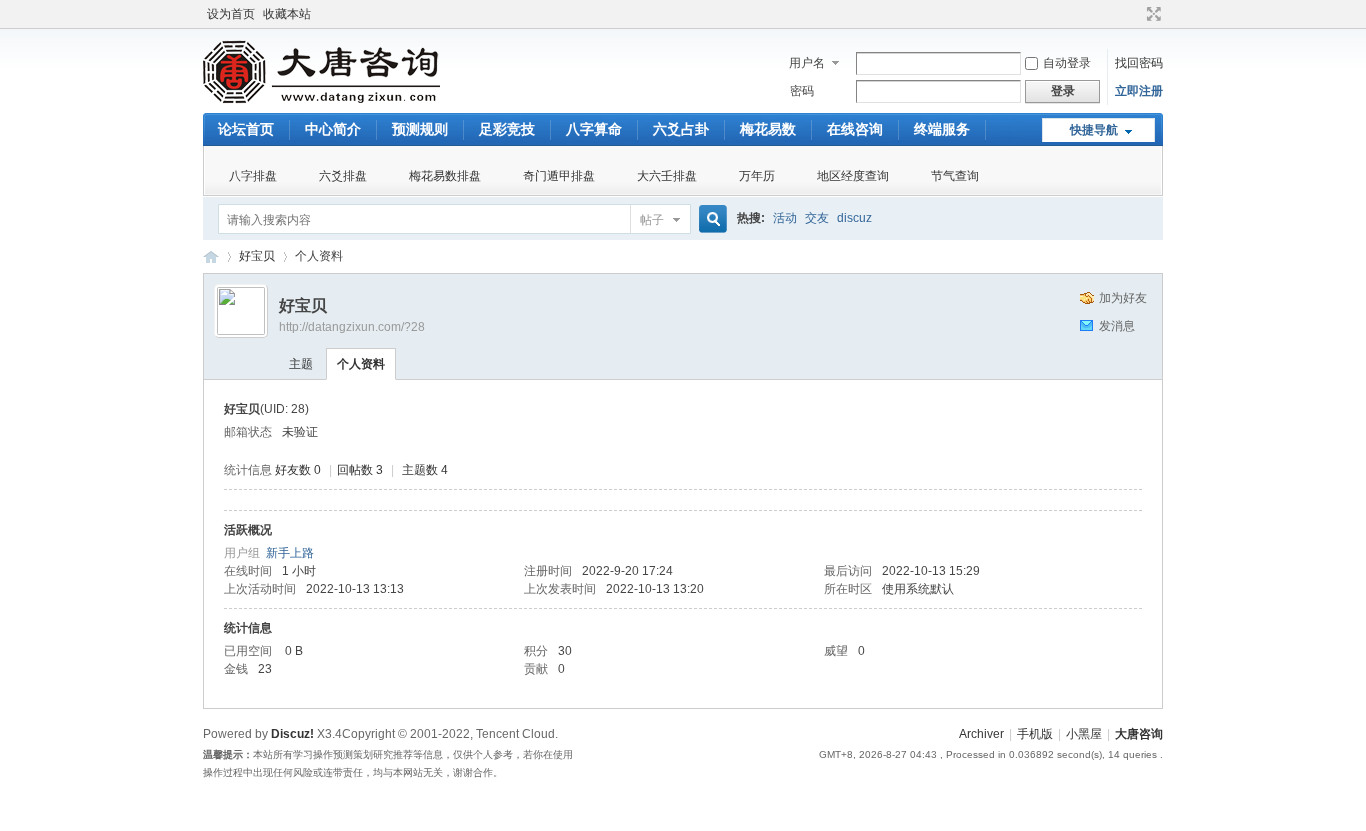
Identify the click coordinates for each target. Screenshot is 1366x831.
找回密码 (1139, 63)
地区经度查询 (853, 176)
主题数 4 (425, 470)
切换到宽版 (1151, 14)
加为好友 (1123, 298)
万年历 (757, 176)
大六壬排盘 (667, 176)
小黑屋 (1084, 734)
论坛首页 (246, 129)
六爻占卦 (681, 129)
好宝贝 (257, 256)
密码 (802, 91)
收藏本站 (287, 14)
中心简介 (333, 129)
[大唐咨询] (322, 101)
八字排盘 (253, 176)
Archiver (981, 734)
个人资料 (361, 364)
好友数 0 (298, 470)
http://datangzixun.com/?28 (352, 327)
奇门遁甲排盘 (559, 176)
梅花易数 (768, 129)
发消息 (1117, 326)
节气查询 (955, 176)
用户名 (807, 63)
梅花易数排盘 (445, 176)
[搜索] (710, 219)
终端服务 (942, 129)
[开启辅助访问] (1135, 14)
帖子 (652, 220)
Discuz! (292, 734)
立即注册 (1139, 91)
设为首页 (231, 14)
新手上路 (290, 553)
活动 (785, 218)
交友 (817, 218)
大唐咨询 (211, 256)
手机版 (1035, 734)
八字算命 (594, 129)
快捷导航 (1094, 130)
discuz (854, 218)
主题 (301, 364)
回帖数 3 (360, 470)
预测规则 (420, 129)
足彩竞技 (507, 129)
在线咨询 (855, 129)
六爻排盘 (343, 176)
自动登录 (1067, 63)
